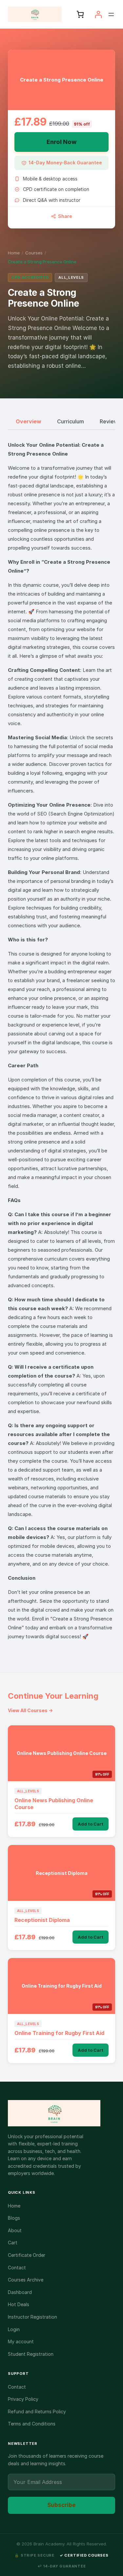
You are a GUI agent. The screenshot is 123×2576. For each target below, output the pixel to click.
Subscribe (61, 2505)
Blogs (14, 2218)
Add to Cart (91, 1824)
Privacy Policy (23, 2399)
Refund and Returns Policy (37, 2411)
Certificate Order (27, 2255)
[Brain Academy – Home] (61, 2113)
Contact (17, 2268)
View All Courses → (30, 1710)
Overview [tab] (29, 421)
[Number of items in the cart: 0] (80, 14)
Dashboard (20, 2292)
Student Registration (31, 2354)
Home (14, 253)
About (15, 2230)
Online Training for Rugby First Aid (59, 2033)
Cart (13, 2243)
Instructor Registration (32, 2317)
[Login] (98, 14)
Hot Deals (19, 2304)
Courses (34, 253)
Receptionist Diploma (42, 1920)
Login (14, 2329)
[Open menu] (111, 14)
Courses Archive (26, 2280)
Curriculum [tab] (71, 421)
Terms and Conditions (32, 2424)
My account (21, 2341)
